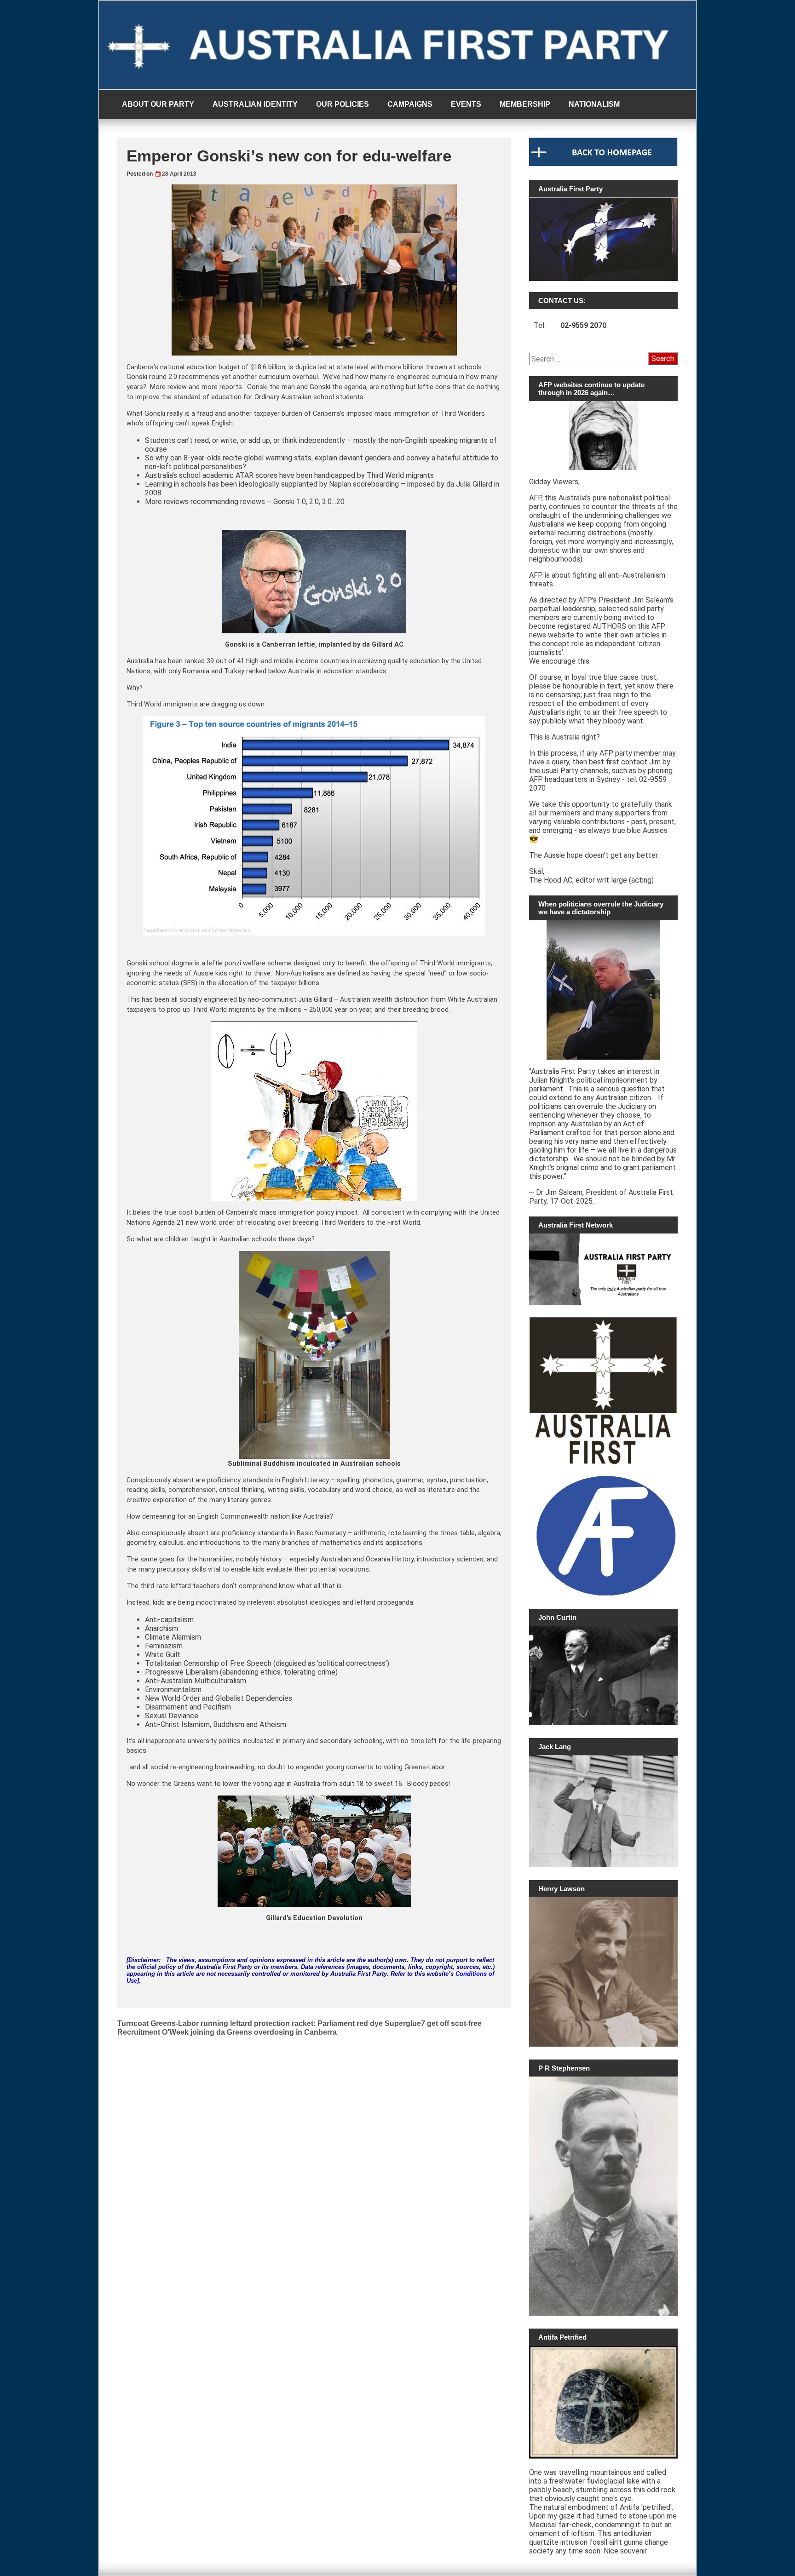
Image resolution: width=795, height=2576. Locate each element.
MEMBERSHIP (525, 104)
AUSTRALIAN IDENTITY (255, 104)
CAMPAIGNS (410, 104)
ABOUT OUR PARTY (158, 104)
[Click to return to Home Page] (603, 164)
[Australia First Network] (603, 1269)
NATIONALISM (594, 104)
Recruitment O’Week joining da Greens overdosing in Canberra (227, 2032)
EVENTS (466, 104)
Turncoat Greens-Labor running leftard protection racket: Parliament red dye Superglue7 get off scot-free (300, 2023)
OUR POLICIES (343, 104)
